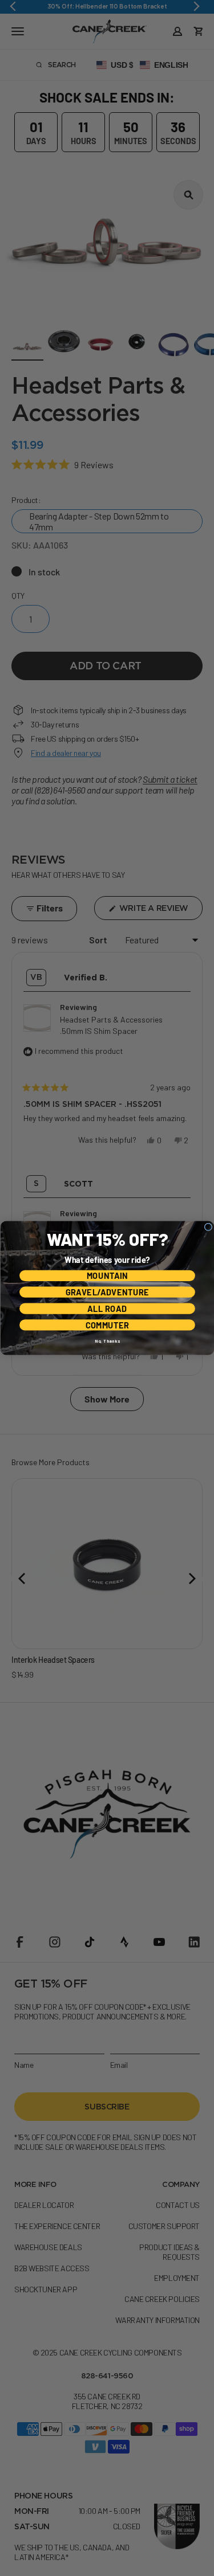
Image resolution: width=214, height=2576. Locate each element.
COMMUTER (107, 1325)
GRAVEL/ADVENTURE (107, 1292)
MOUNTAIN (107, 1276)
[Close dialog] (208, 1227)
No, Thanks (107, 1341)
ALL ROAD (107, 1308)
